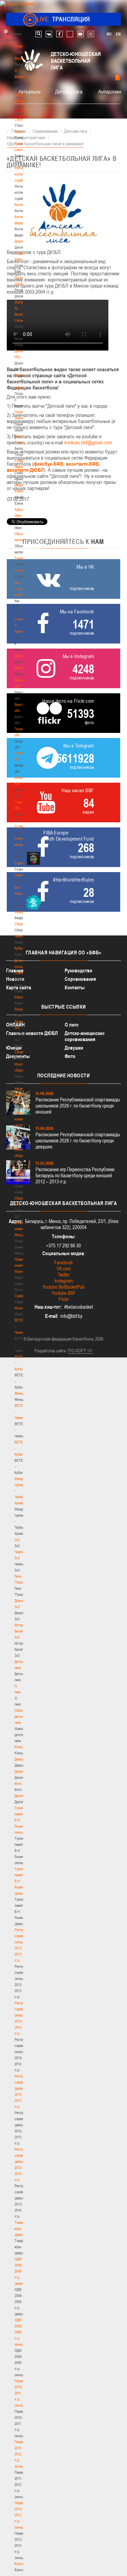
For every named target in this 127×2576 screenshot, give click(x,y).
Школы (19, 656)
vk (49, 34)
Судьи (19, 863)
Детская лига (69, 91)
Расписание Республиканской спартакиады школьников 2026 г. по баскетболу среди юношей (78, 1106)
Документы (23, 241)
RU (109, 34)
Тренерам (22, 558)
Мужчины (22, 1308)
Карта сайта (19, 987)
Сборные (21, 924)
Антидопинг (110, 91)
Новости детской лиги (21, 1716)
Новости (21, 875)
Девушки (21, 1759)
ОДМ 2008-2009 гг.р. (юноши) (20, 2332)
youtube (80, 34)
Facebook (63, 1262)
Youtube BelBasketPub (63, 1287)
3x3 (17, 1540)
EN (118, 34)
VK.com (64, 1269)
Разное (20, 1009)
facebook (59, 34)
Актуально (29, 91)
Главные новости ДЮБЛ (32, 1033)
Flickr (64, 1299)
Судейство (22, 826)
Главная (21, 46)
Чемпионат (22, 936)
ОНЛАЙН (15, 1025)
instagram (91, 34)
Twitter (64, 1275)
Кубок (19, 948)
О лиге (72, 1025)
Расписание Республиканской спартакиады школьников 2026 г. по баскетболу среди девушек (78, 1141)
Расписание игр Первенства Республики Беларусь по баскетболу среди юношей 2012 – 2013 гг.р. (75, 1175)
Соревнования (80, 979)
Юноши (20, 1747)
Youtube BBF (64, 1293)
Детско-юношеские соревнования (85, 1036)
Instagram (64, 1281)
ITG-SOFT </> (80, 1351)
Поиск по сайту (38, 34)
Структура (22, 119)
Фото (18, 1783)
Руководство (79, 970)
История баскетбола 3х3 (23, 1631)
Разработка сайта (50, 1351)
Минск (19, 668)
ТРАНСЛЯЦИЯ (63, 19)
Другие (19, 1796)
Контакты (21, 205)
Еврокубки (22, 997)
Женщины (22, 1393)
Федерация (23, 912)
